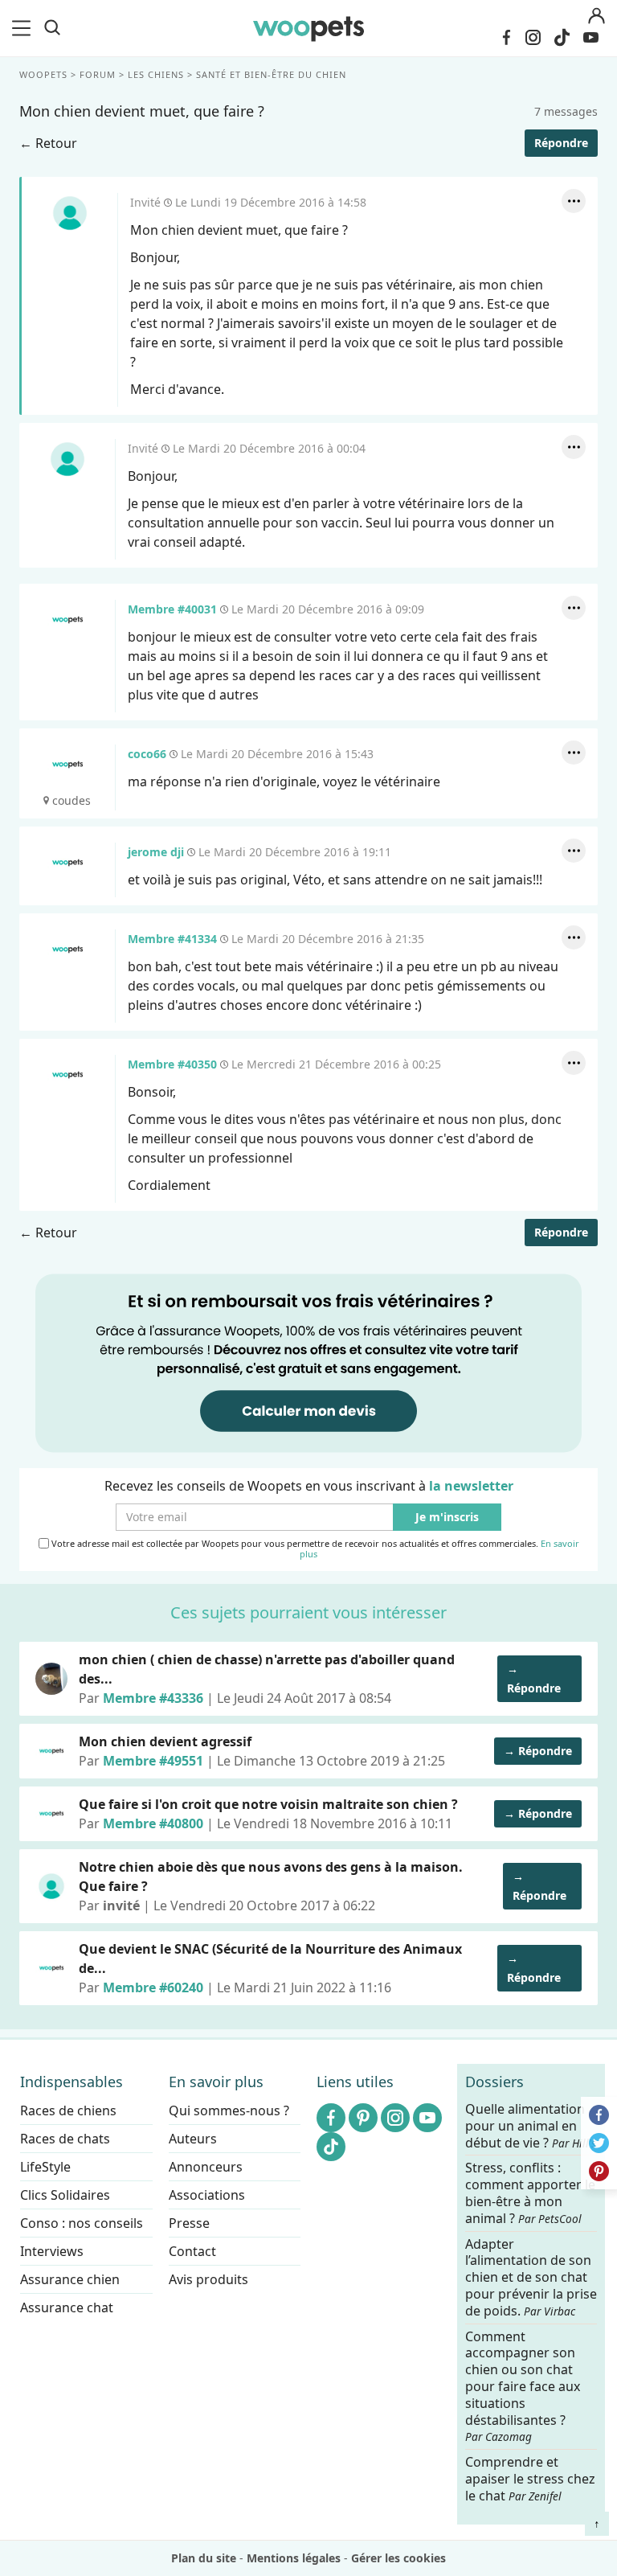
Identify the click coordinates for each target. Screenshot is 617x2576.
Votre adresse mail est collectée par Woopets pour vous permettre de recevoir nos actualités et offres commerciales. (314, 1549)
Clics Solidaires (65, 2195)
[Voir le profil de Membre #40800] (51, 1814)
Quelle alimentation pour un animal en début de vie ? (531, 2126)
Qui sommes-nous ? (229, 2110)
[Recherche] (52, 28)
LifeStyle (45, 2167)
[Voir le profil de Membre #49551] (51, 1751)
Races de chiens (68, 2110)
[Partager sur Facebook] (599, 2115)
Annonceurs (206, 2167)
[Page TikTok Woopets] (562, 38)
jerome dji (67, 863)
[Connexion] (596, 16)
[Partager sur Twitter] (599, 2143)
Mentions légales (294, 2558)
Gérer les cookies (398, 2558)
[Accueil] (308, 28)
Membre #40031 (67, 620)
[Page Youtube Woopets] (590, 38)
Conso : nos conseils (82, 2223)
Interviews (52, 2251)
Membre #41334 (67, 950)
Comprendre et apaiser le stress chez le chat (530, 2479)
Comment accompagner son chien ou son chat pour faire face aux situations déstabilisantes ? (523, 2386)
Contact (192, 2251)
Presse (189, 2223)
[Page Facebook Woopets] (506, 38)
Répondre (561, 143)
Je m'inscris (447, 1518)
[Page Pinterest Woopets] (363, 2118)
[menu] (24, 28)
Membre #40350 (67, 1075)
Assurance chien (70, 2279)
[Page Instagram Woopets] (533, 38)
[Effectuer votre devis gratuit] (308, 1362)
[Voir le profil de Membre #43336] (51, 1679)
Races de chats (65, 2139)
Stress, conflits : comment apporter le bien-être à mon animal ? (530, 2193)
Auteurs (193, 2139)
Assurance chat (67, 2307)
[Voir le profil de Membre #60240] (51, 1968)
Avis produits (208, 2279)
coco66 (67, 765)
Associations (207, 2195)
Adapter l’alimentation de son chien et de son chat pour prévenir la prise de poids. (531, 2277)
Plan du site (204, 2558)
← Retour (48, 143)
